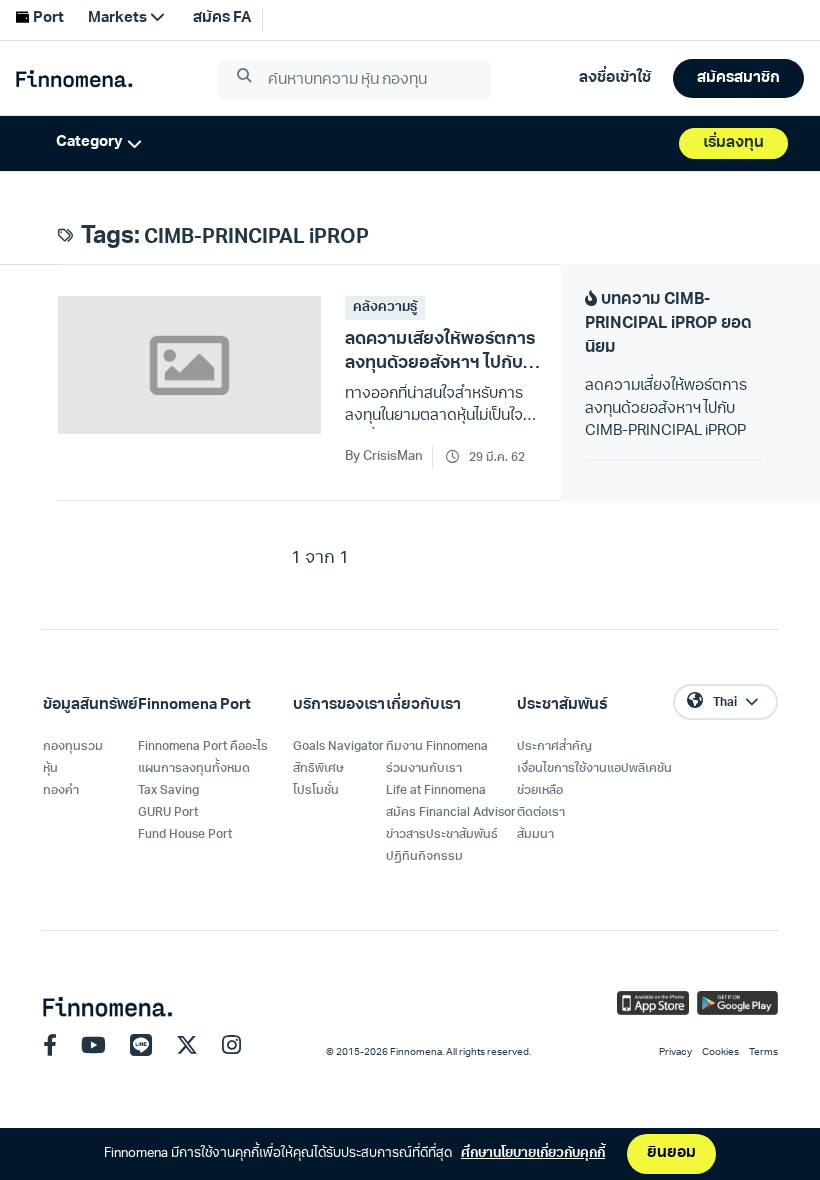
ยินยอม (671, 1153)
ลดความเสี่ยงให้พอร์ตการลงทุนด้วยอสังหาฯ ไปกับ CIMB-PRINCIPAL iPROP (666, 409)
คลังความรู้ (385, 307)
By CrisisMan (384, 456)
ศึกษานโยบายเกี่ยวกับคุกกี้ (533, 1153)
